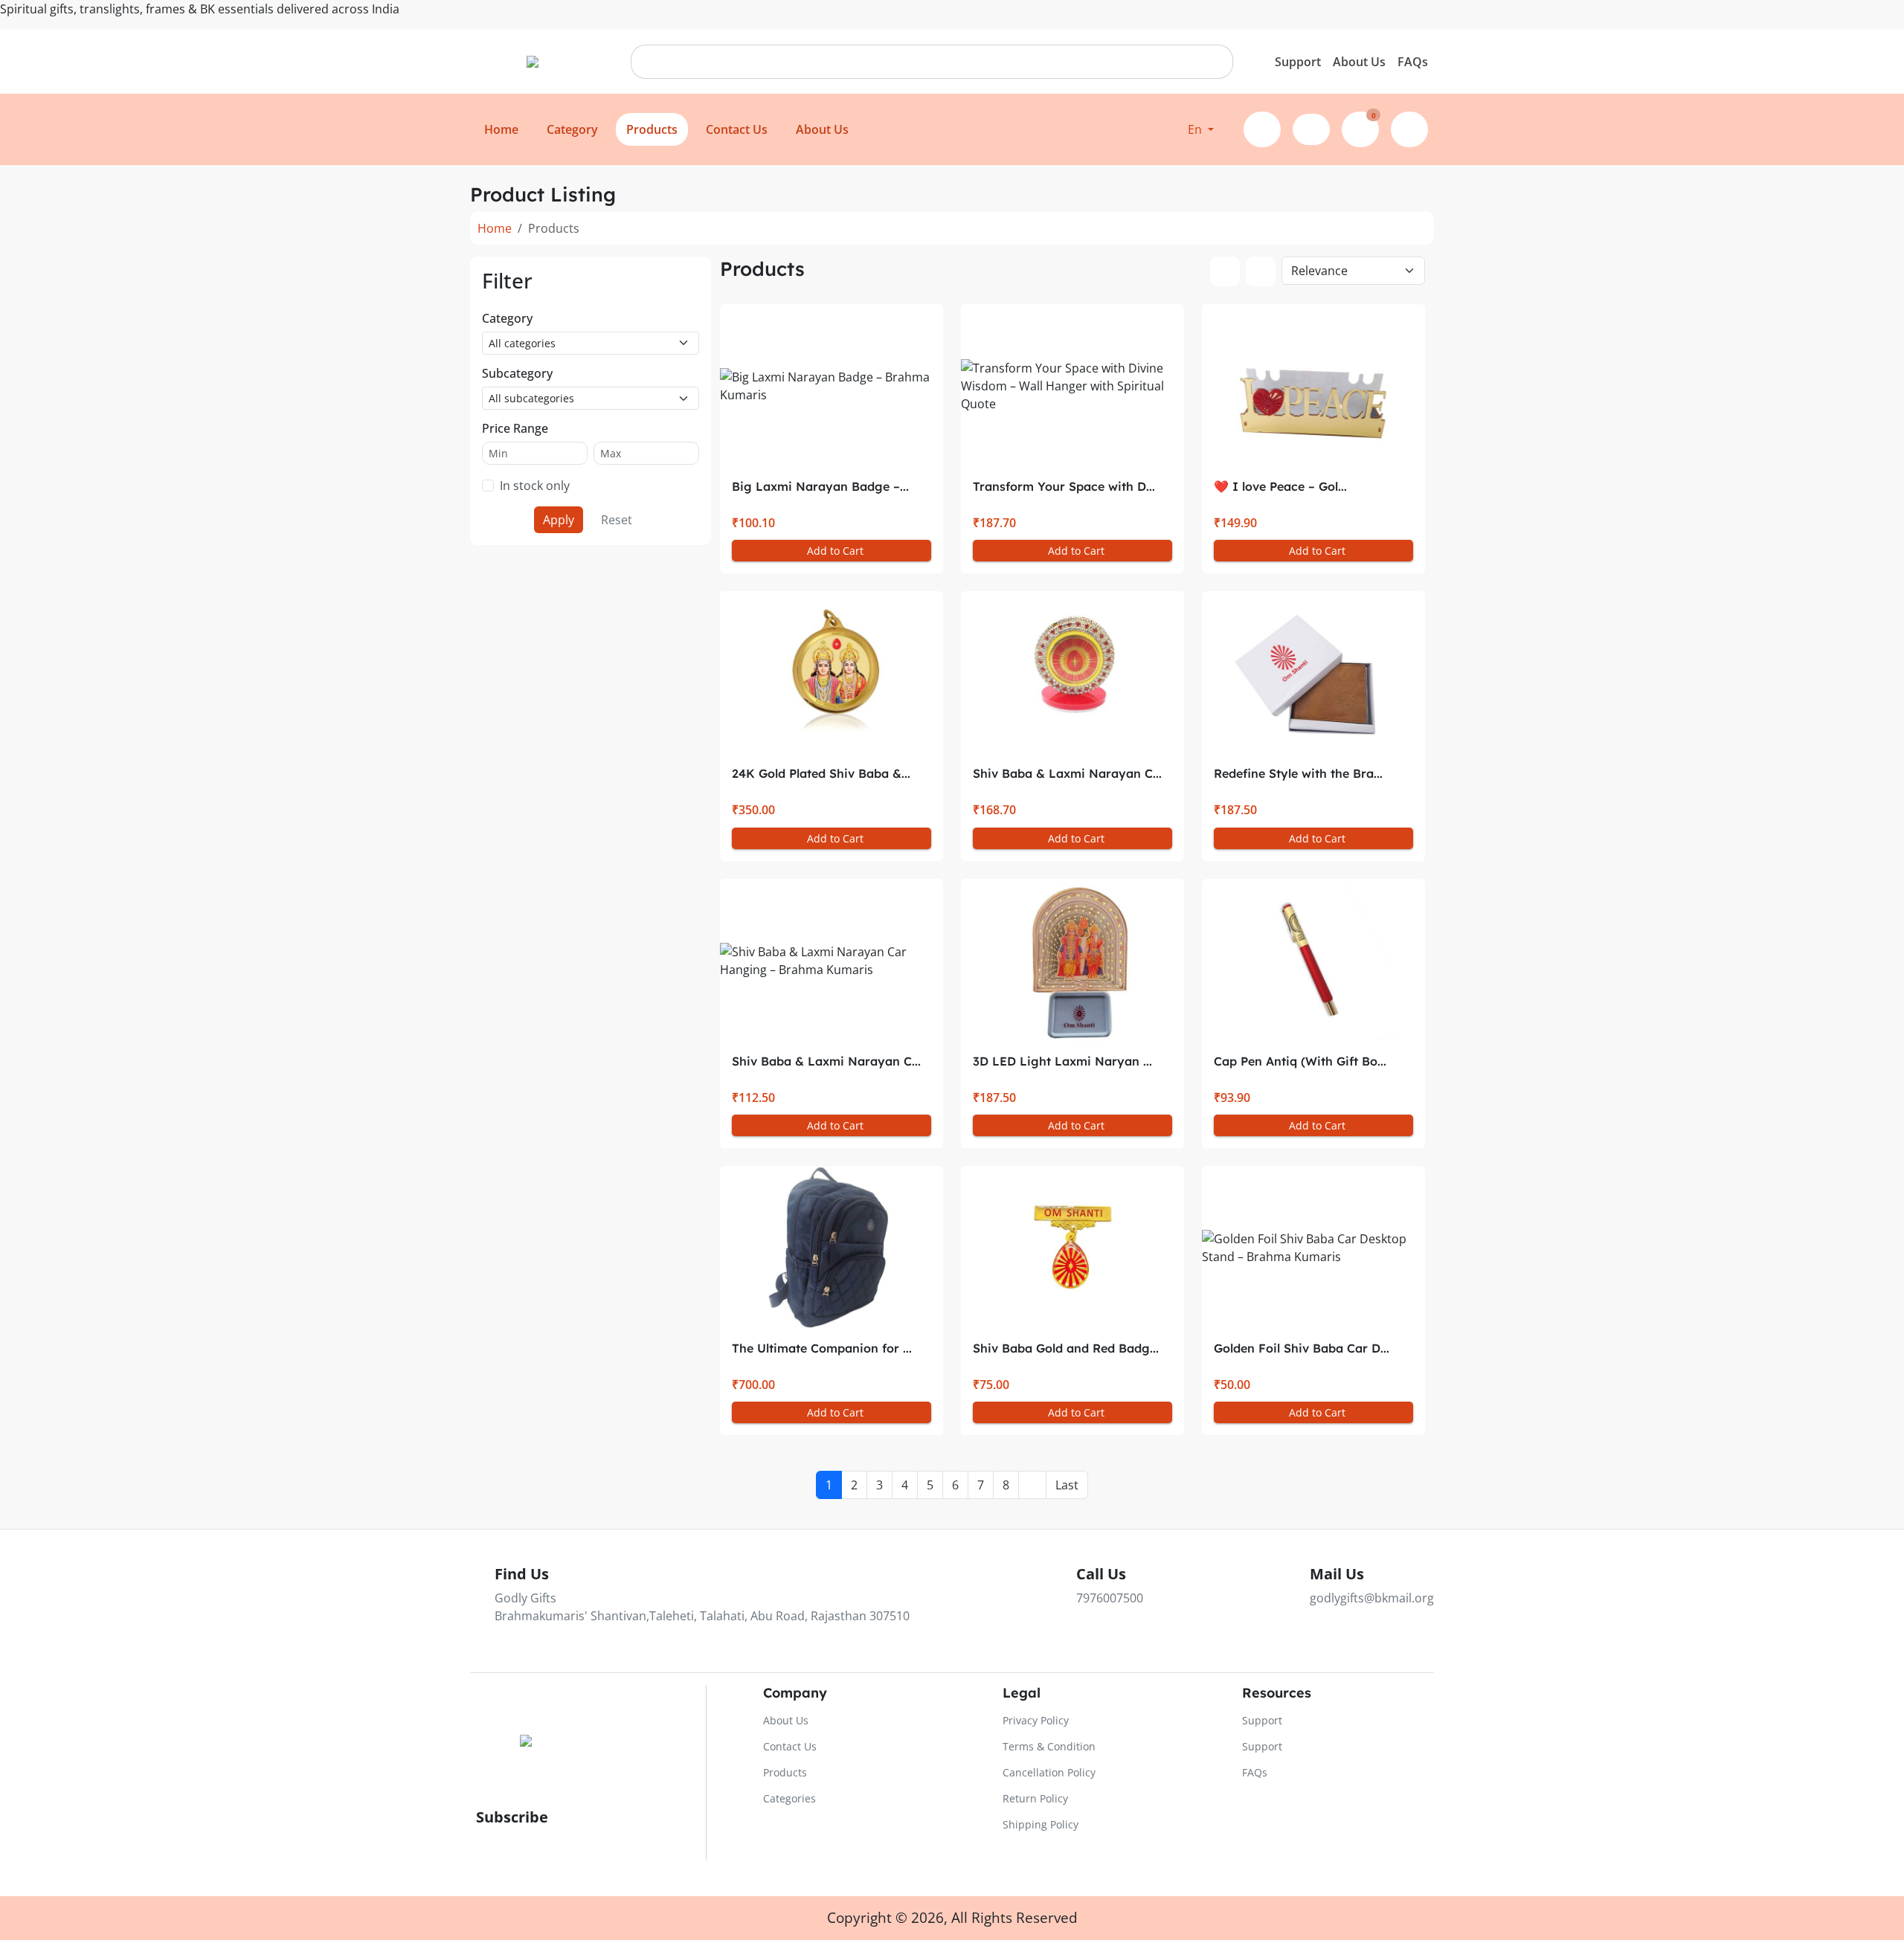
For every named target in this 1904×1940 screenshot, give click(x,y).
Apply (559, 520)
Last (1067, 1485)
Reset (617, 520)
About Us (1359, 62)
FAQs (1413, 62)
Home (495, 228)
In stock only (535, 486)
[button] (1201, 129)
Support (1298, 62)
